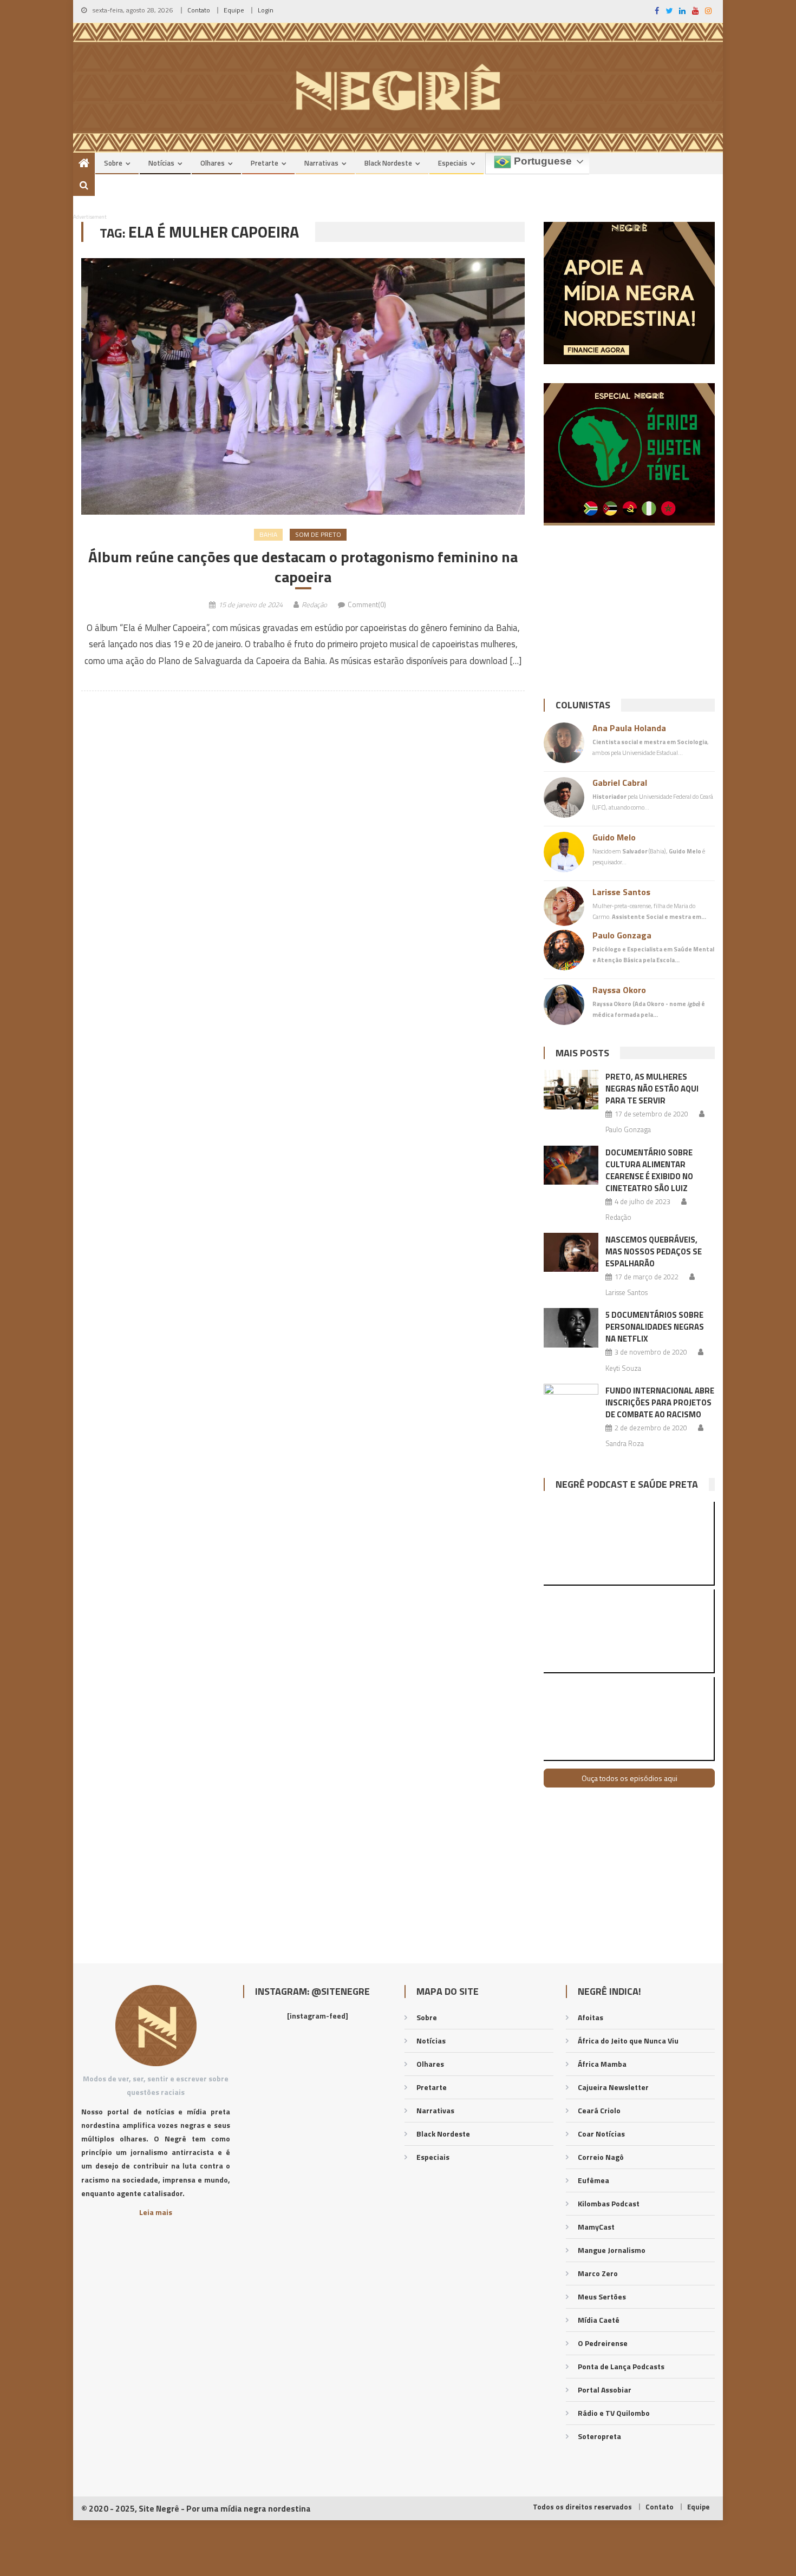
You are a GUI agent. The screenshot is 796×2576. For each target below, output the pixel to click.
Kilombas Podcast (609, 2203)
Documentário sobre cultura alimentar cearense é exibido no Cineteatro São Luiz (649, 1170)
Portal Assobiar (605, 2390)
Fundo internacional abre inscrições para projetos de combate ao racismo (660, 1402)
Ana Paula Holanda (629, 728)
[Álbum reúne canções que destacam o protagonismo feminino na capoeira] (303, 386)
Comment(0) (367, 604)
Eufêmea (593, 2180)
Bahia (268, 534)
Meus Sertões (602, 2296)
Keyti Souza (623, 1368)
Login (266, 10)
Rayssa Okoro (619, 990)
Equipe (234, 10)
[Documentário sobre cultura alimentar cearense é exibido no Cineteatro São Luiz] (571, 1165)
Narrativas (321, 163)
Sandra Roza (625, 1443)
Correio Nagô (601, 2157)
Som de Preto (318, 534)
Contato (199, 10)
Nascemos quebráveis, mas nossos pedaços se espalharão (654, 1251)
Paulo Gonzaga (622, 935)
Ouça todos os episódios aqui (629, 1778)
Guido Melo (614, 837)
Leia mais (156, 2212)
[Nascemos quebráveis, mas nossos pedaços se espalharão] (571, 1252)
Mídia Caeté (599, 2320)
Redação (314, 604)
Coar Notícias (601, 2134)
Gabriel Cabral (620, 783)
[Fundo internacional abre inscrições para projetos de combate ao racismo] (571, 1403)
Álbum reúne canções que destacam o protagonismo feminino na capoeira (303, 567)
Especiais (453, 163)
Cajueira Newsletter (613, 2087)
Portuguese (541, 161)
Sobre (113, 163)
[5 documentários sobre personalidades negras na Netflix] (571, 1328)
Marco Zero (598, 2273)
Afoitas (591, 2017)
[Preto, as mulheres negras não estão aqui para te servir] (571, 1089)
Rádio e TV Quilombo (614, 2413)
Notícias (161, 163)
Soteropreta (599, 2436)
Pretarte (265, 163)
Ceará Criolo (599, 2110)
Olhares (213, 163)
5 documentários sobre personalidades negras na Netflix (655, 1327)
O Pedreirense (603, 2343)
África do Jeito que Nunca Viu (628, 2041)
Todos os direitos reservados (582, 2507)
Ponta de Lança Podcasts (621, 2366)
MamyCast (596, 2227)
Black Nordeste (388, 163)
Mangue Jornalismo (612, 2250)
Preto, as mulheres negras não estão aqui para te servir (652, 1089)
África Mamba (602, 2064)
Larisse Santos (621, 892)
